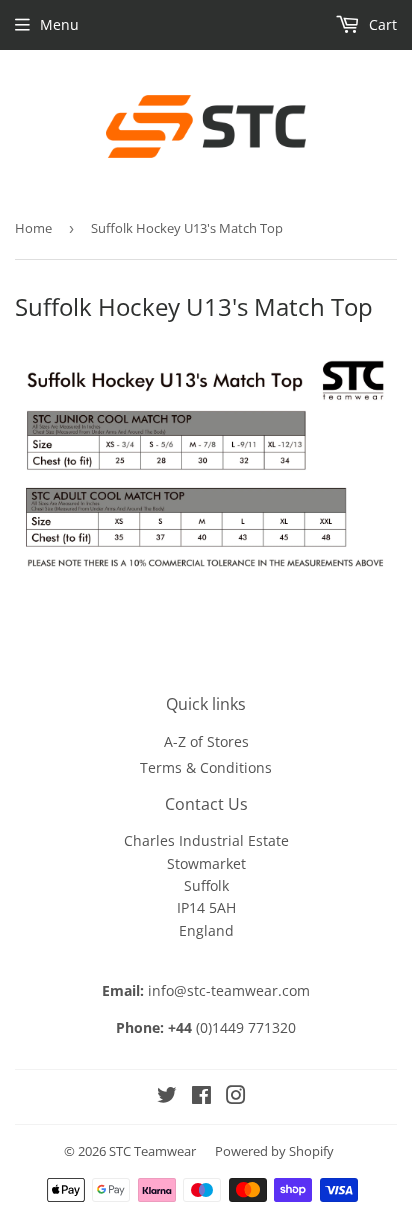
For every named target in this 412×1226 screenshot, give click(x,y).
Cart (381, 24)
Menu (59, 24)
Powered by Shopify (274, 1151)
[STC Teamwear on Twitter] (167, 1097)
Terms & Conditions (206, 767)
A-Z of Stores (206, 741)
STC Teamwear (152, 1151)
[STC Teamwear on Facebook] (201, 1097)
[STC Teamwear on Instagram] (236, 1097)
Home (33, 228)
